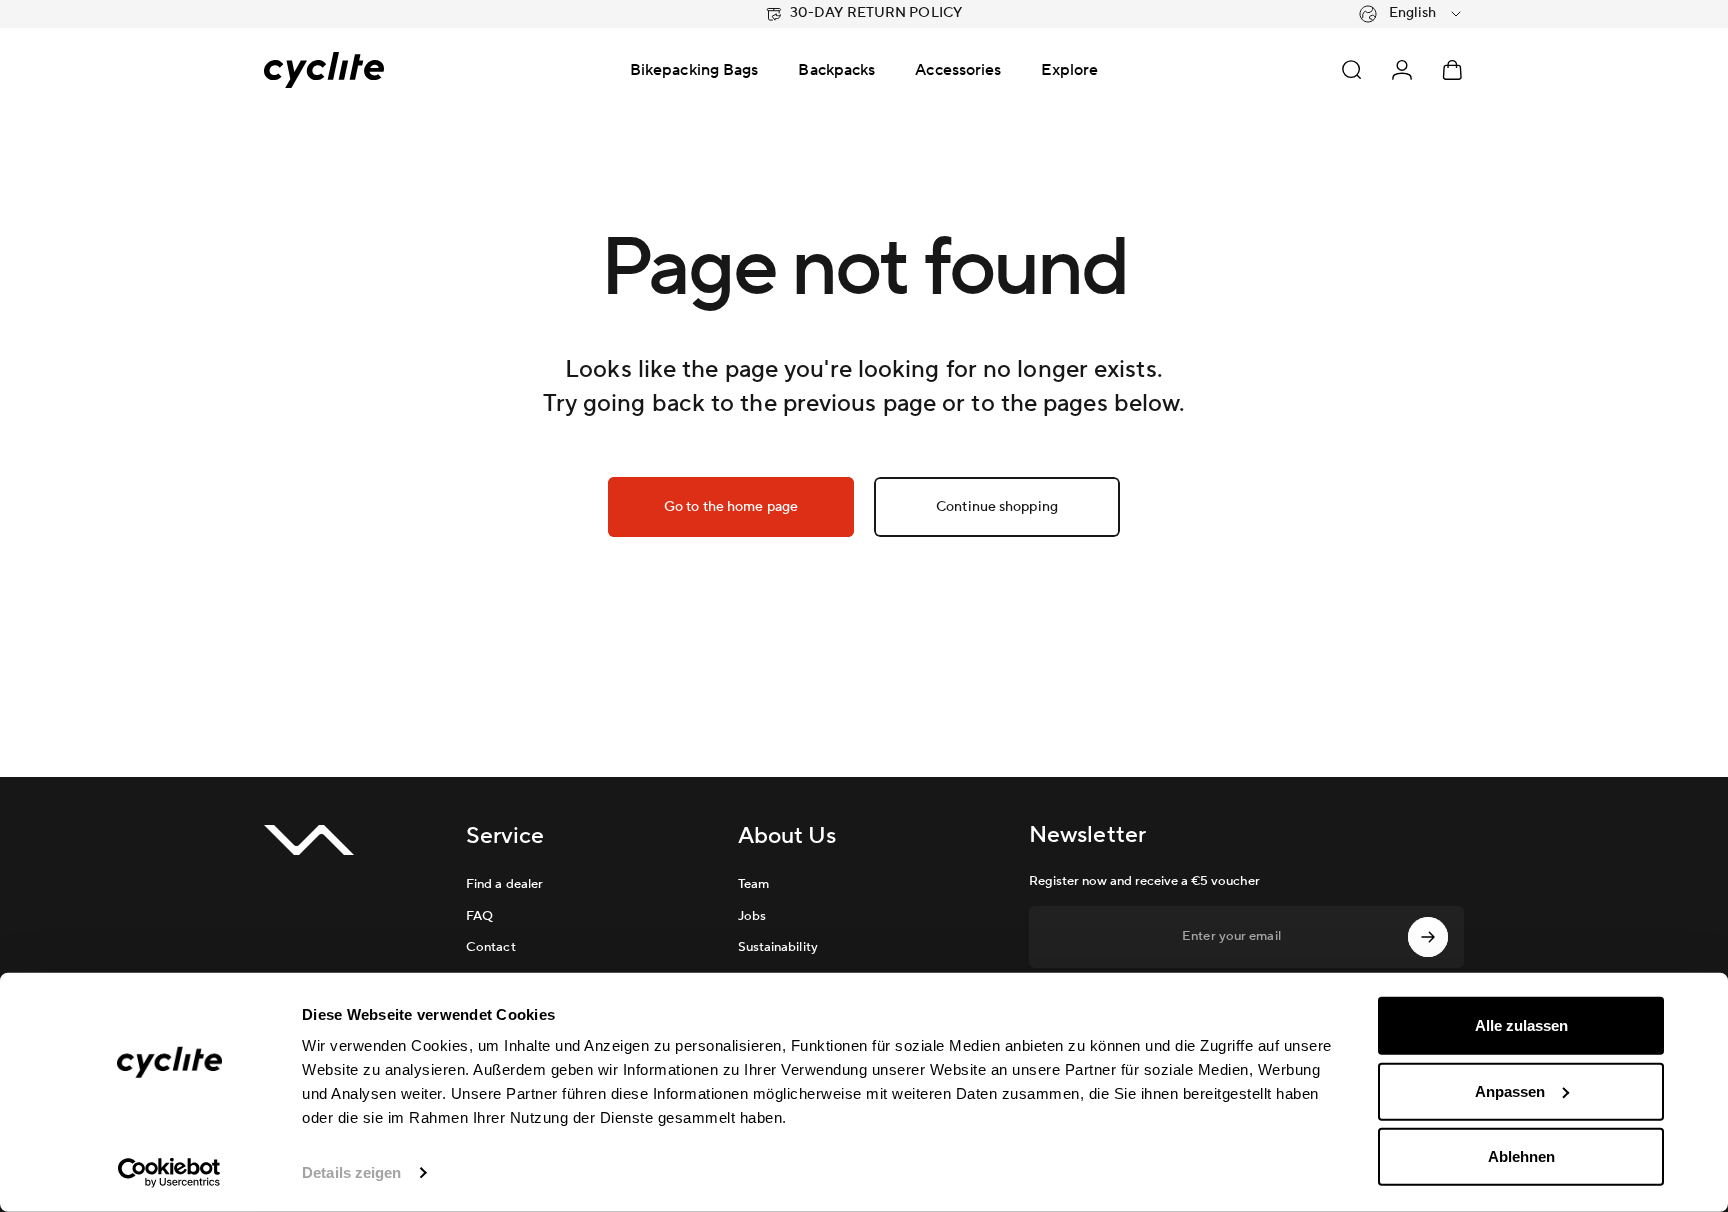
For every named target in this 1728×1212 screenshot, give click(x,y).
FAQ (479, 916)
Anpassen (1510, 1090)
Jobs (752, 916)
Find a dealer (504, 884)
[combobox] (1411, 14)
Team (753, 884)
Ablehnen (1521, 1156)
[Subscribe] (1428, 937)
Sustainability (778, 947)
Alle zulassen (1521, 1025)
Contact (491, 947)
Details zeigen (351, 1172)
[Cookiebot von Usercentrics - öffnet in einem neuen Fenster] (169, 1173)
